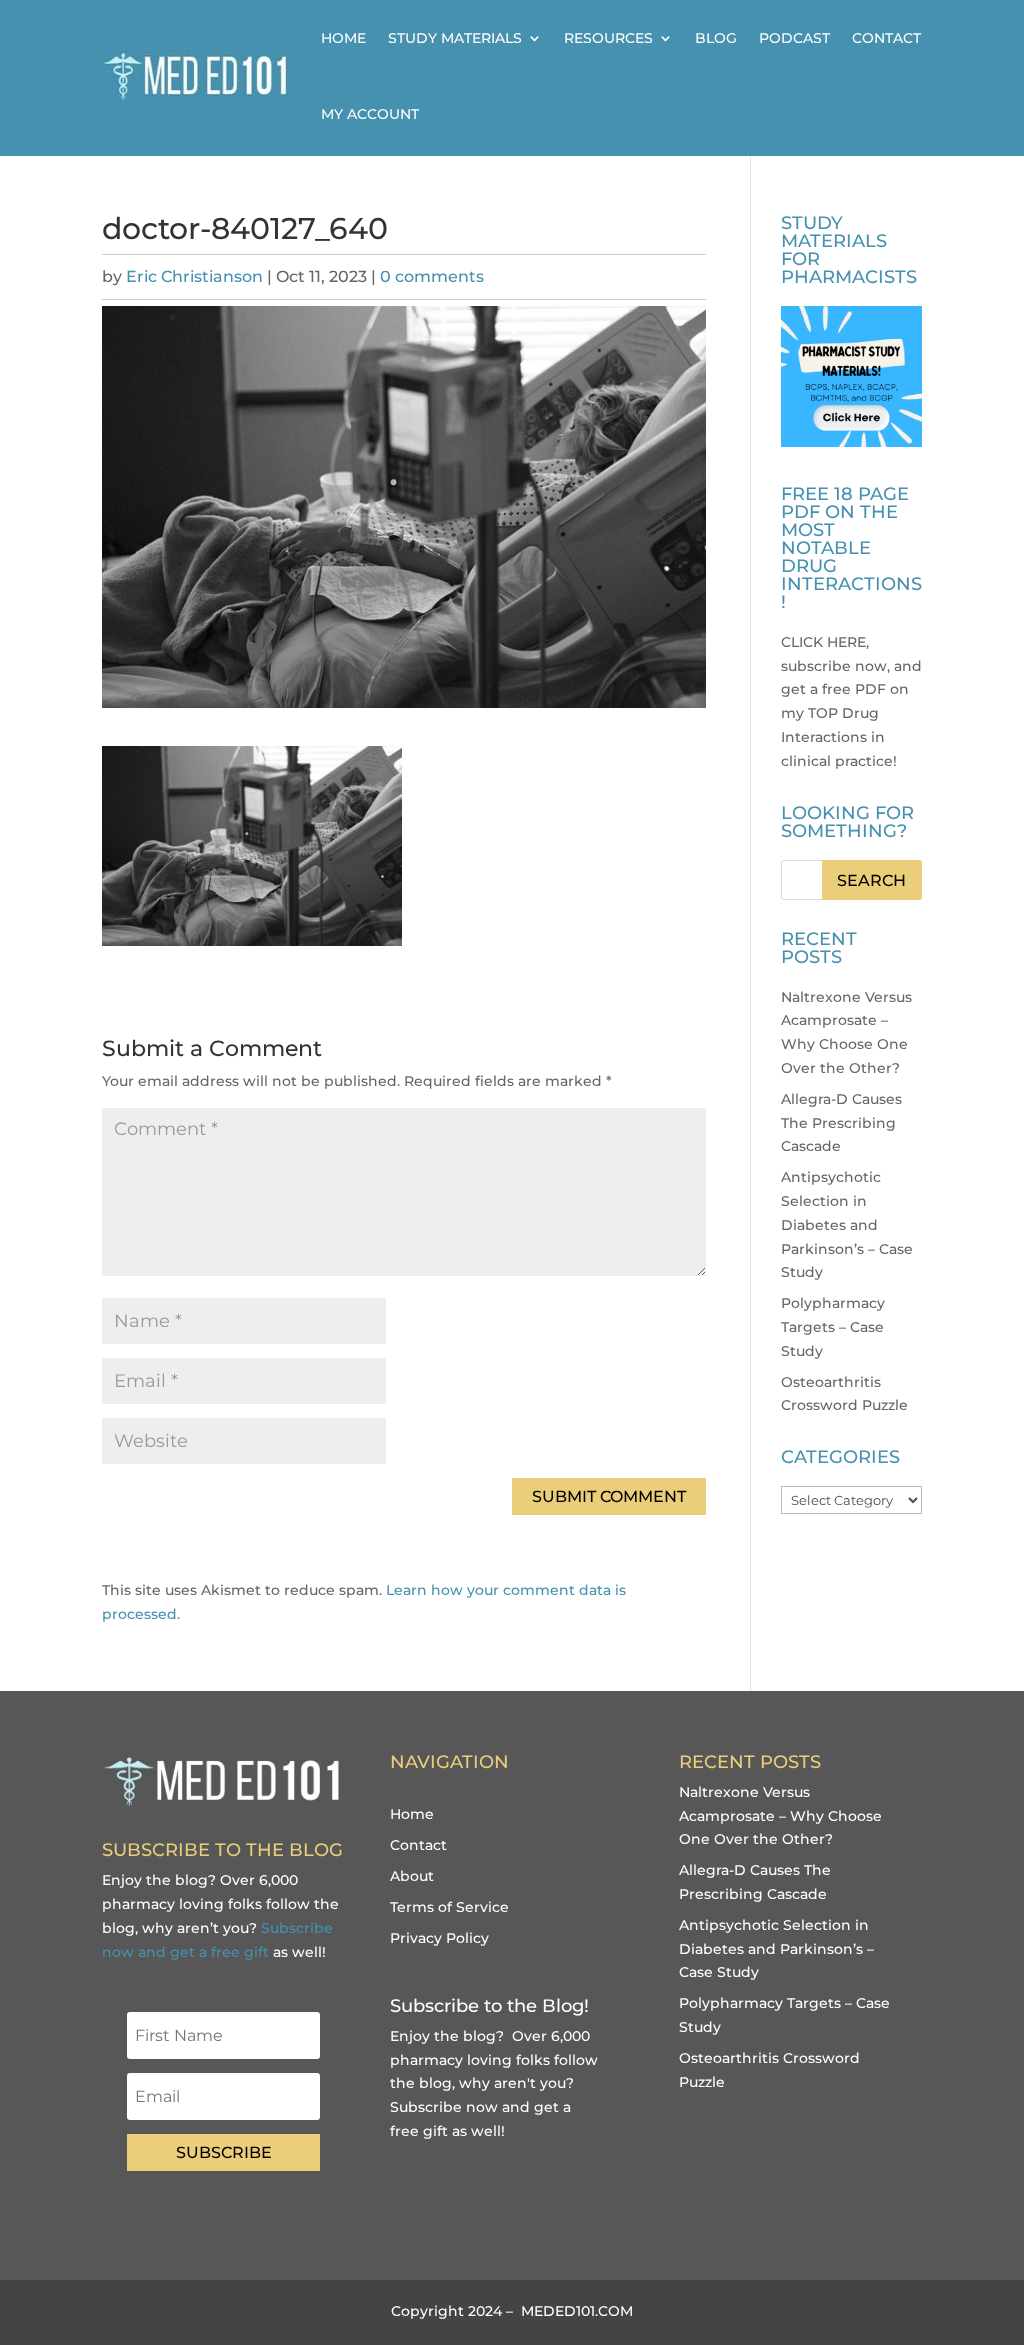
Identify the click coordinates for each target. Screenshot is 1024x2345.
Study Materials (455, 38)
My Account (370, 114)
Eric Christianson (194, 276)
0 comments (432, 276)
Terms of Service (449, 1907)
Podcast (794, 38)
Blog (716, 38)
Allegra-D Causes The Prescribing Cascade (841, 1123)
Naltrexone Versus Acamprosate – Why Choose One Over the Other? (780, 1816)
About (412, 1876)
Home (343, 38)
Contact (886, 38)
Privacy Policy (439, 1938)
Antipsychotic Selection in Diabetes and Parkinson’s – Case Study (847, 1224)
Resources (608, 38)
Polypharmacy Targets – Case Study (833, 1327)
